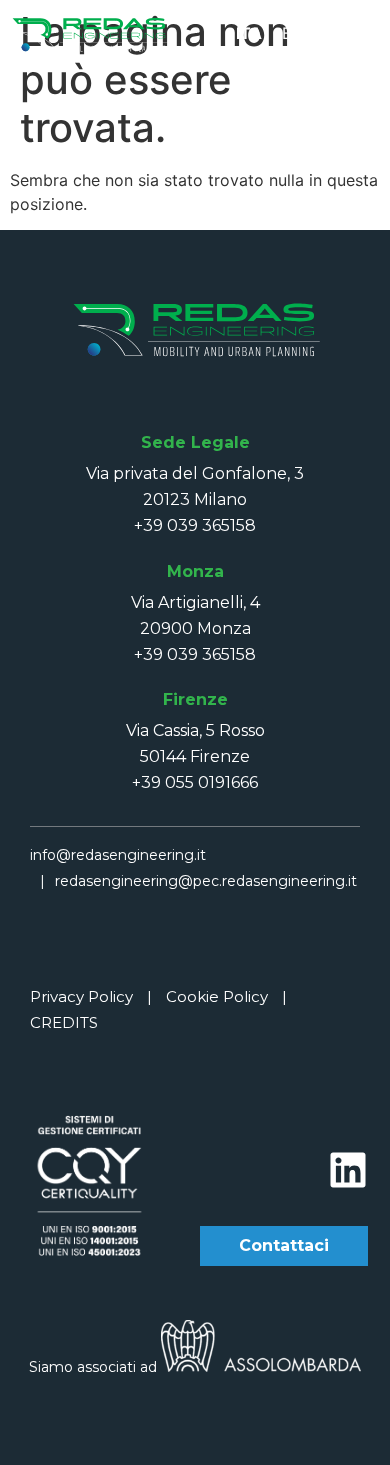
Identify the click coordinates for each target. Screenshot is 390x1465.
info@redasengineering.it (118, 855)
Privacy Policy (81, 996)
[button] (362, 32)
